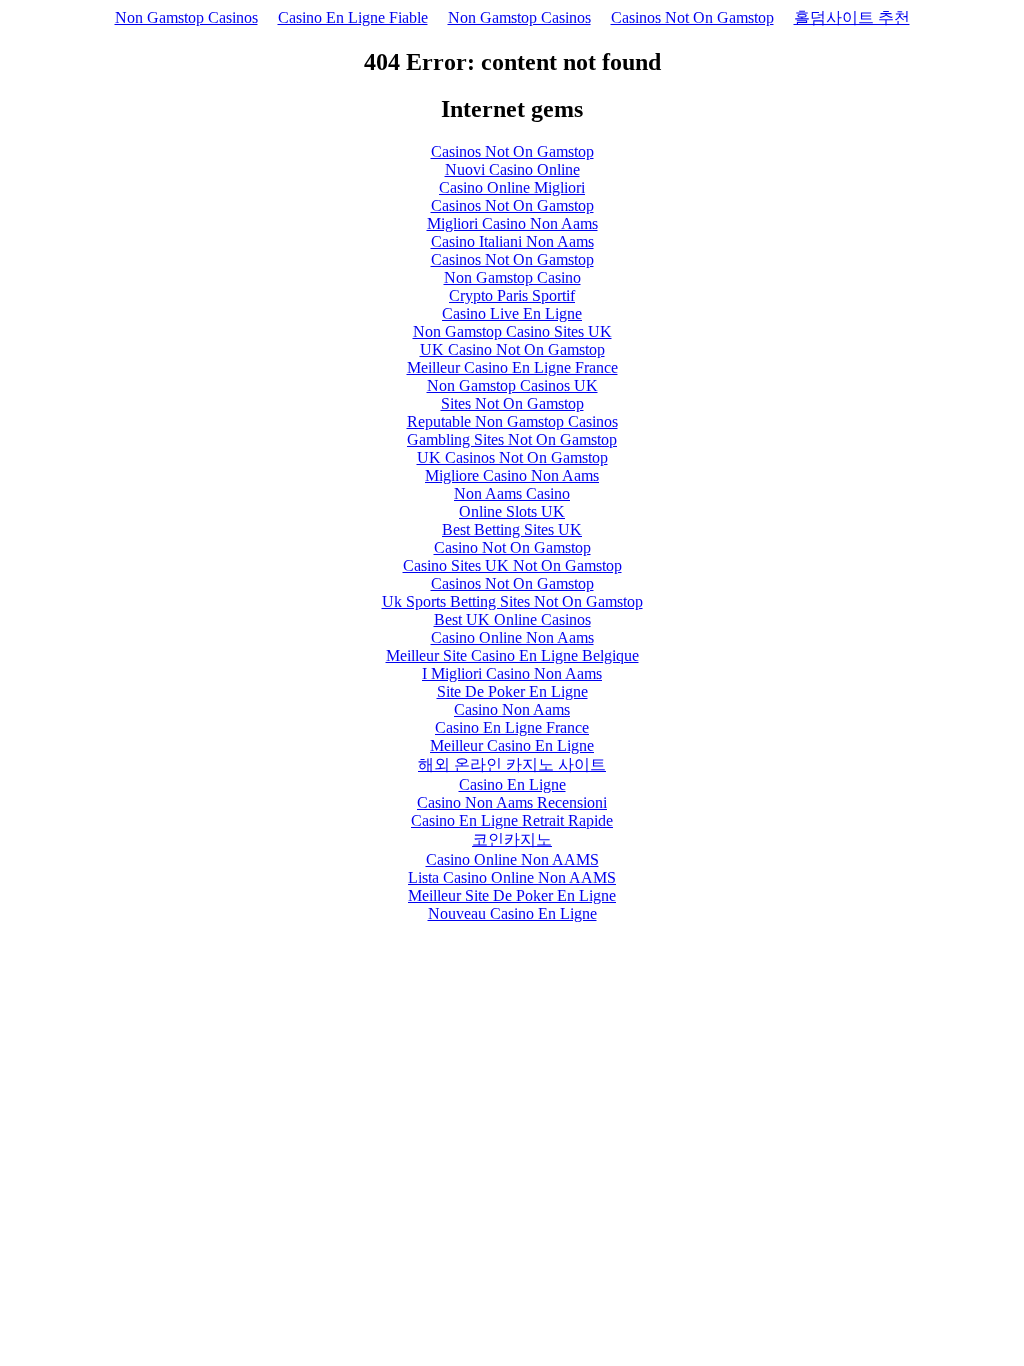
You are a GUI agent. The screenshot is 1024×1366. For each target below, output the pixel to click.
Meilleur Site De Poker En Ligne (512, 895)
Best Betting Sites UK (512, 529)
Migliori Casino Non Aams (512, 223)
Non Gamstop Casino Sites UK (512, 331)
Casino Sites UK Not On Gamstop (512, 565)
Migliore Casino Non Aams (512, 475)
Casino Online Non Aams (512, 637)
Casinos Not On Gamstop (692, 17)
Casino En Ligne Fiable (353, 17)
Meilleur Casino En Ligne (512, 745)
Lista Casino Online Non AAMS (512, 877)
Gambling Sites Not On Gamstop (512, 439)
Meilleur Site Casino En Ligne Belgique (512, 655)
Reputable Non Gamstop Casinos (512, 421)
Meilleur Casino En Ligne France (512, 367)
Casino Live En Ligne (512, 313)
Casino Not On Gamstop (512, 547)
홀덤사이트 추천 (852, 17)
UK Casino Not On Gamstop (512, 349)
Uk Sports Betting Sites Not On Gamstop (512, 601)
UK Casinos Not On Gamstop (512, 457)
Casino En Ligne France (512, 727)
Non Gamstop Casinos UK (512, 385)
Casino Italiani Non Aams (512, 241)
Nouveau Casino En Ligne (512, 913)
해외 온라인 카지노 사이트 (512, 764)
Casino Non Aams (512, 709)
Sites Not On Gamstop (512, 403)
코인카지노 (512, 839)
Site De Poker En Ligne (512, 691)
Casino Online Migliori (512, 187)
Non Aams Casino (512, 493)
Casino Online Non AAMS (512, 859)
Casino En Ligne (512, 784)
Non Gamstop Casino (512, 277)
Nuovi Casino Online (512, 169)
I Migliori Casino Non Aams (512, 673)
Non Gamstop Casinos (186, 17)
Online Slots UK (512, 511)
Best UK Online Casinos (512, 619)
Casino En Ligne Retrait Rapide (512, 820)
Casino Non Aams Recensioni (512, 802)
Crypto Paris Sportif (512, 295)
